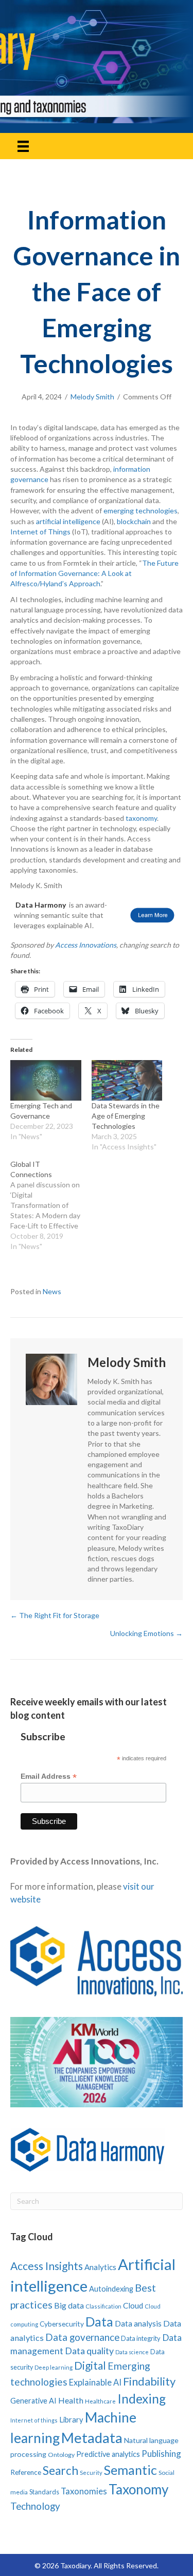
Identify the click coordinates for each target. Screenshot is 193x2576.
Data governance (82, 2337)
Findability (149, 2381)
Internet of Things (40, 532)
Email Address (49, 1776)
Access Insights (47, 2266)
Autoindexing (111, 2289)
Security (91, 2473)
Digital (90, 2365)
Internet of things (34, 2420)
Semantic (130, 2470)
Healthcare (100, 2401)
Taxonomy (138, 2489)
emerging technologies (141, 511)
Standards (44, 2492)
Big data (69, 2305)
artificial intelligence (68, 521)
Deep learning (54, 2367)
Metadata (92, 2438)
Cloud (133, 2305)
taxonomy (141, 818)
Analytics (100, 2267)
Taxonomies (84, 2491)
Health (71, 2400)
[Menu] (23, 146)
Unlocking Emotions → (146, 1633)
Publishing (161, 2454)
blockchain (134, 521)
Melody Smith (92, 397)
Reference (26, 2472)
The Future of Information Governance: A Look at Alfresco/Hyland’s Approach (94, 573)
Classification (103, 2306)
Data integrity (141, 2338)
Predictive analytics (108, 2454)
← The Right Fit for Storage (55, 1615)
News (52, 1291)
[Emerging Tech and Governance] (46, 1080)
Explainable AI (95, 2382)
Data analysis (138, 2323)
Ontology (61, 2455)
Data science (132, 2352)
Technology (35, 2506)
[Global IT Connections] (51, 1205)
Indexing (142, 2399)
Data (99, 2321)
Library (71, 2419)
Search (60, 2471)
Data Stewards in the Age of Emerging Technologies (126, 1116)
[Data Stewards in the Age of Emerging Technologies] (127, 1080)
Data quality (89, 2351)
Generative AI (33, 2401)
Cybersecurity (62, 2324)
